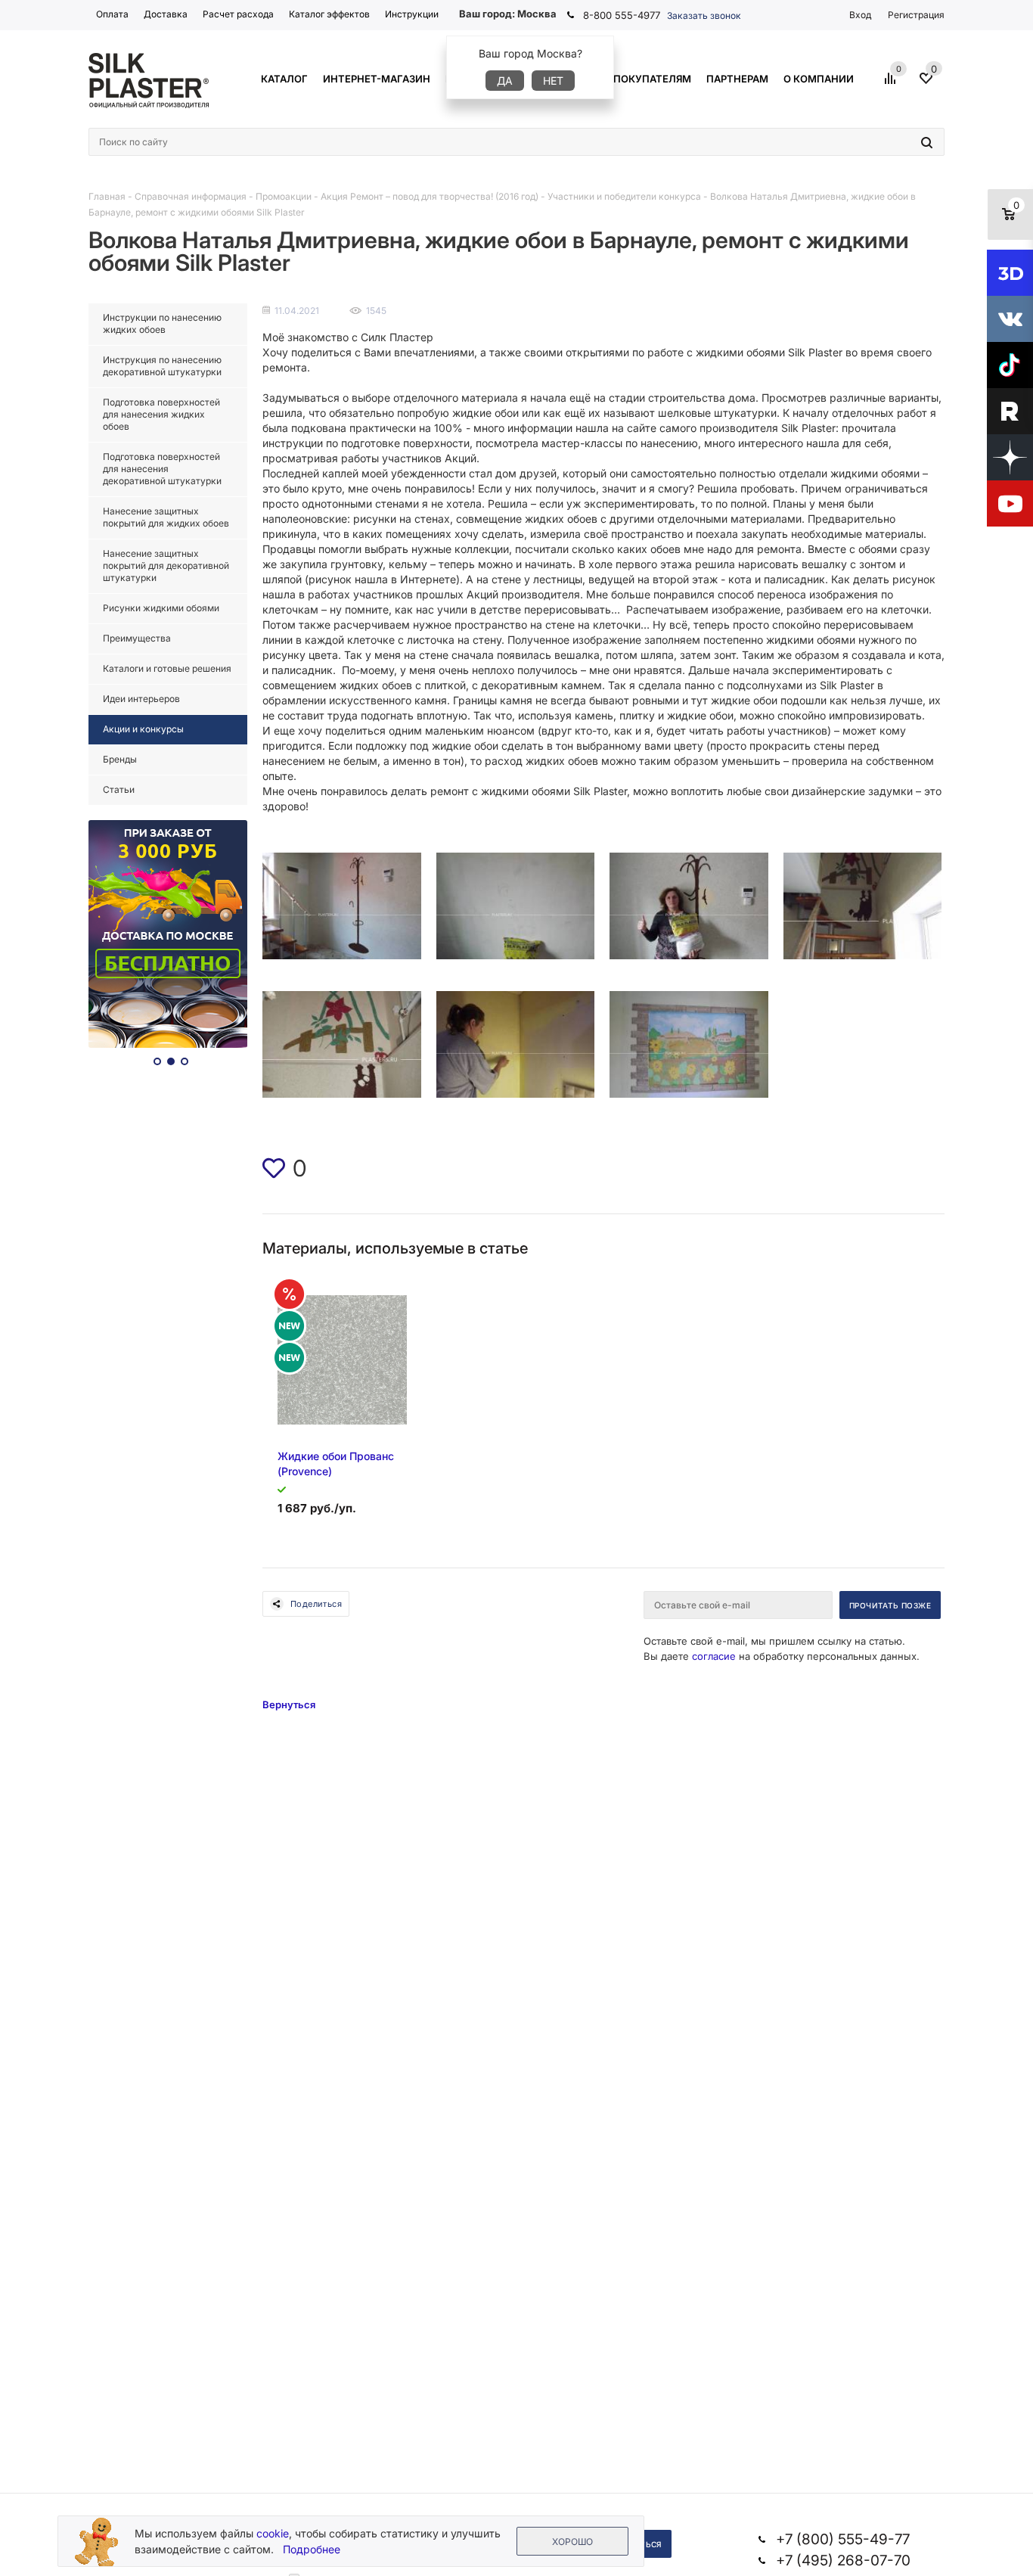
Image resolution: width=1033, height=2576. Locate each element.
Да (505, 81)
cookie (273, 2533)
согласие (714, 1656)
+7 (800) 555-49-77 (843, 2539)
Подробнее (312, 2549)
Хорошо (572, 2542)
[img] (274, 1168)
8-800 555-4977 (622, 15)
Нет (553, 81)
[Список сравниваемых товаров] (892, 84)
